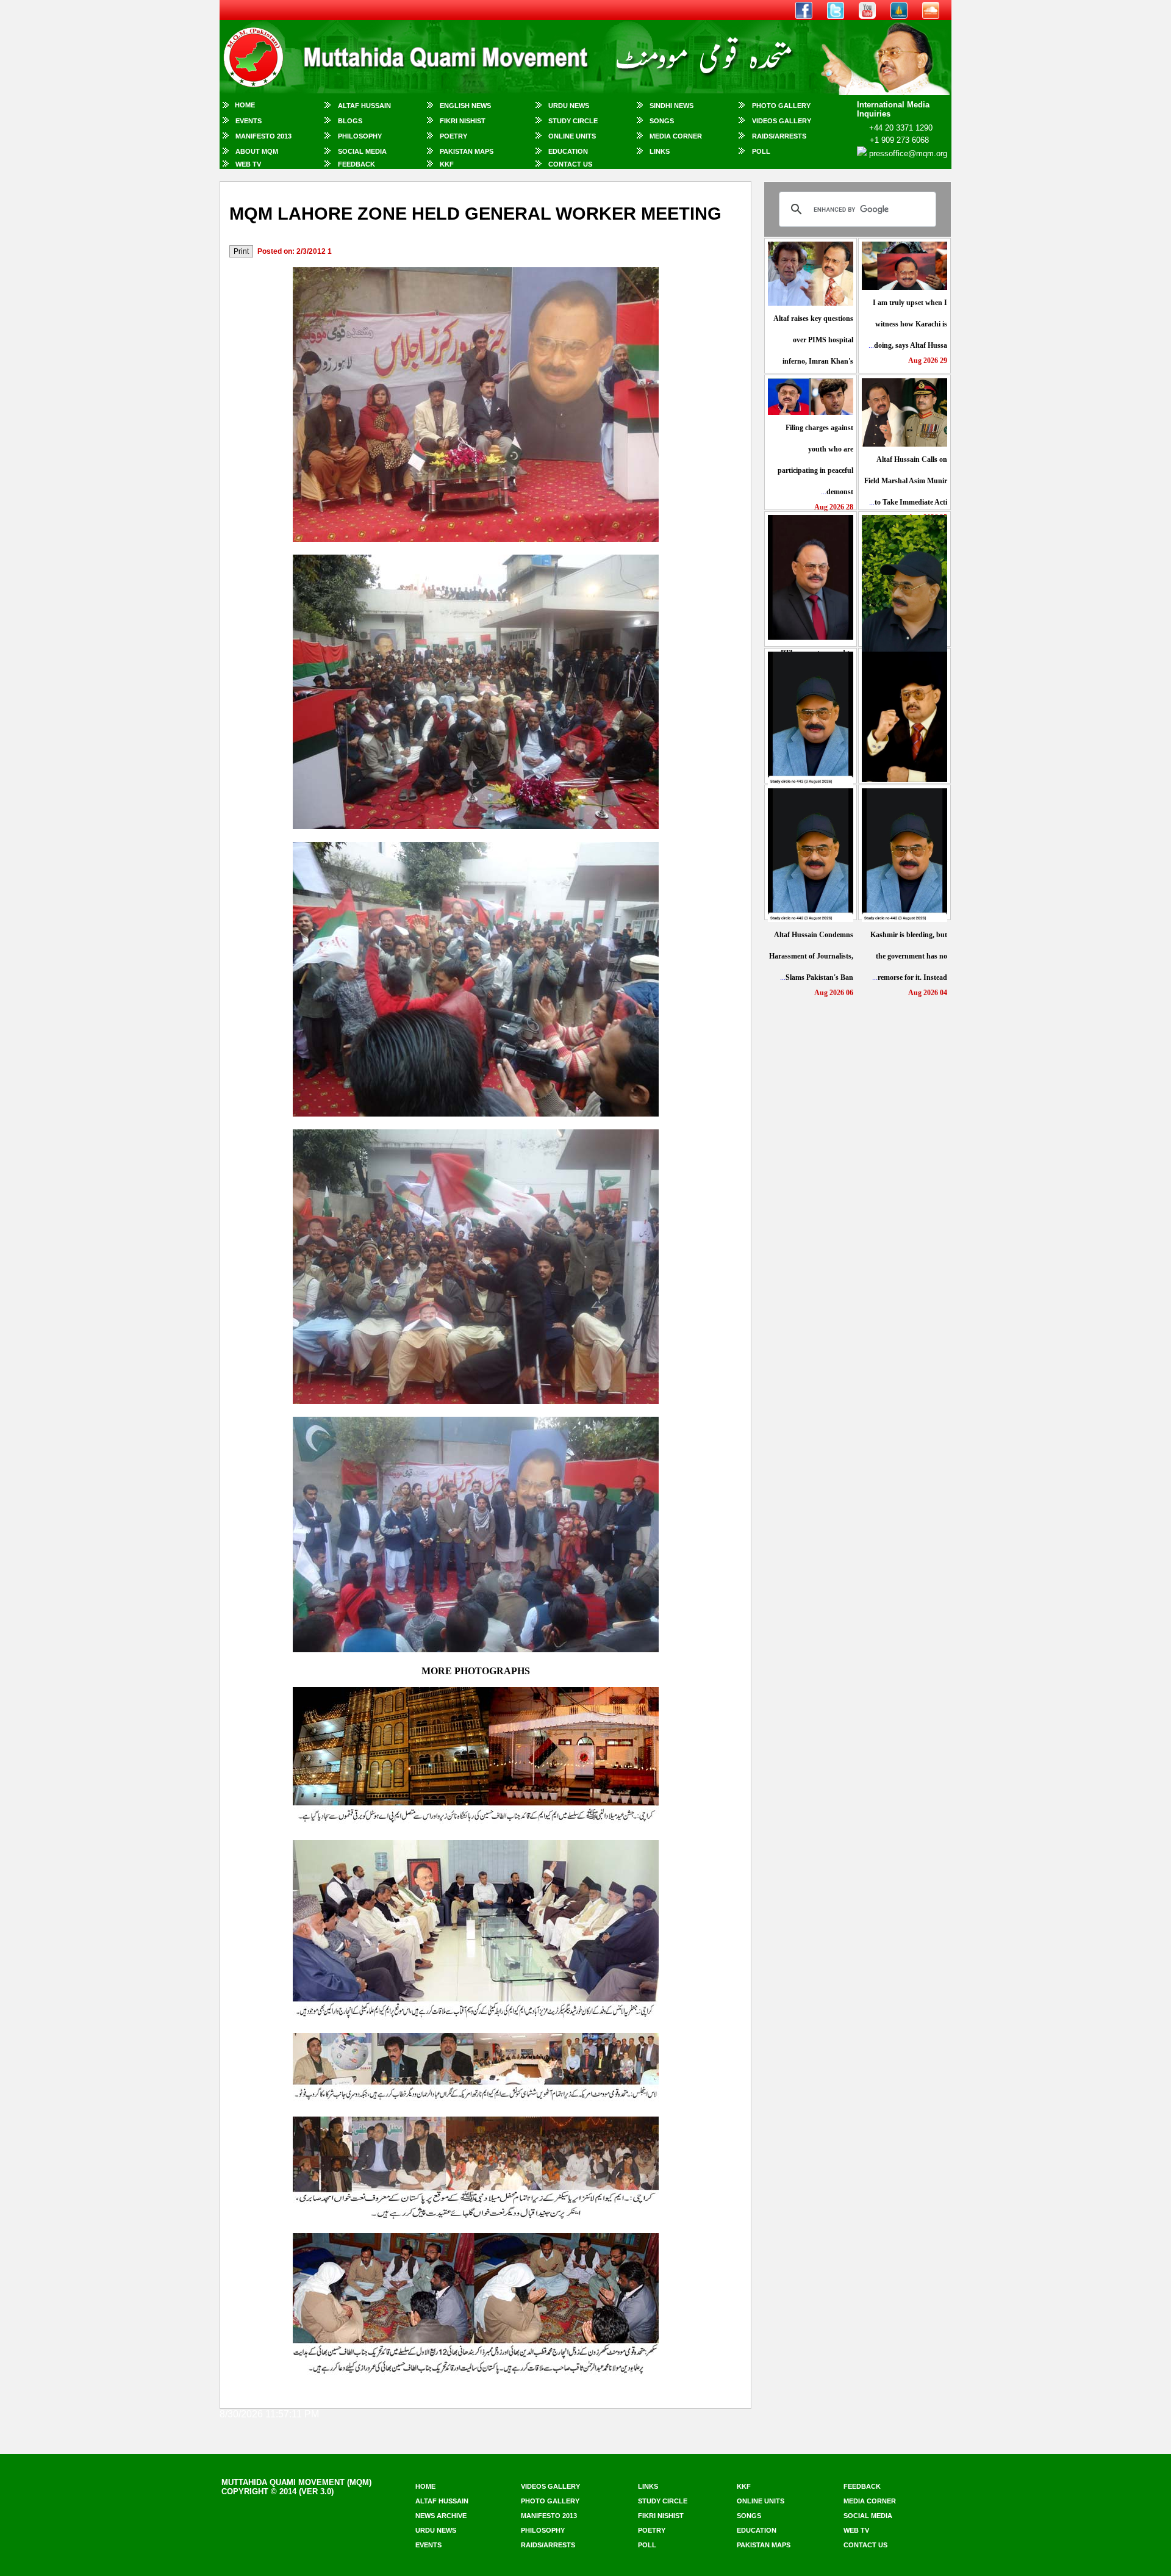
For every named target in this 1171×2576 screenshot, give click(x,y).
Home (245, 105)
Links (660, 151)
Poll (761, 151)
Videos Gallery (782, 121)
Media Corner (676, 136)
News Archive (441, 2516)
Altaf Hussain (364, 106)
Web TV (248, 164)
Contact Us (570, 164)
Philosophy (360, 136)
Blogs (350, 121)
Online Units (572, 136)
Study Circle (573, 121)
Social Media (362, 151)
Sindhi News (671, 106)
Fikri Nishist (463, 121)
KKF (447, 164)
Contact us (865, 2545)
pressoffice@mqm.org (908, 153)
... (908, 324)
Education (568, 151)
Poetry (453, 136)
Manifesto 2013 (263, 136)
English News (465, 106)
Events (249, 121)
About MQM (257, 151)
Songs (662, 121)
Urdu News (569, 106)
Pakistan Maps (467, 151)
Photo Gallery (781, 106)
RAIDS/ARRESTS (779, 136)
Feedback (356, 164)
